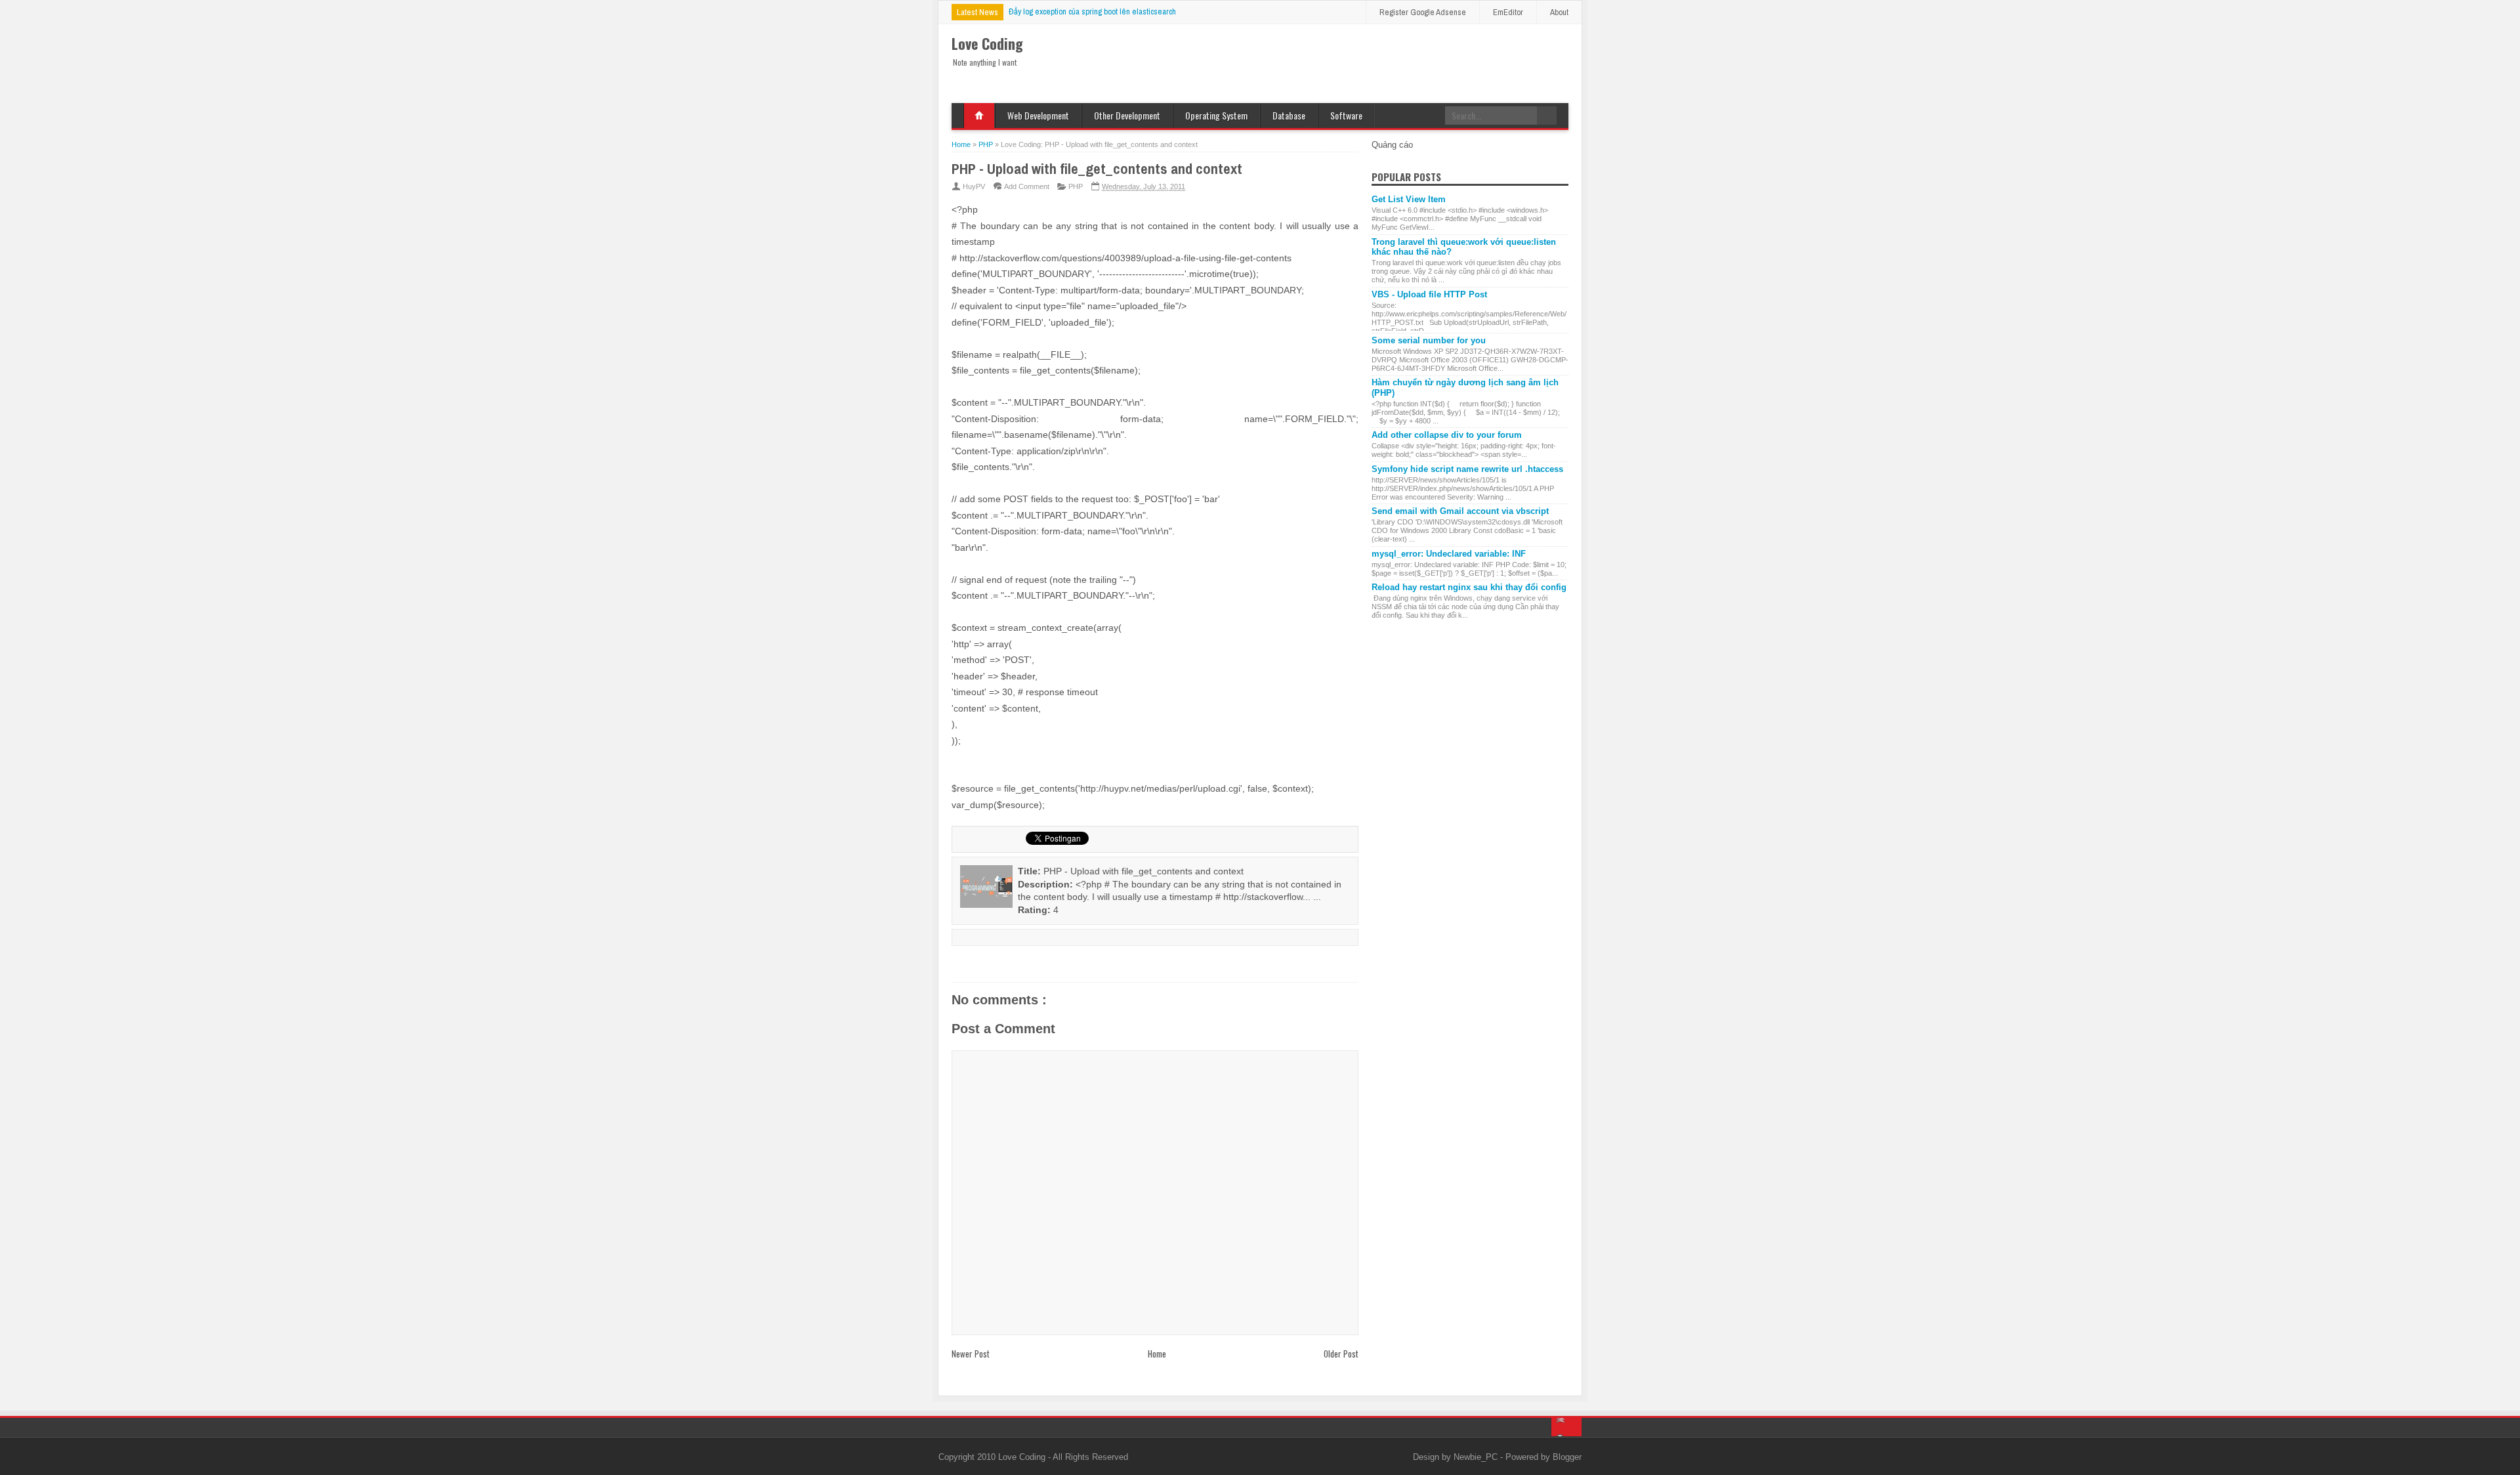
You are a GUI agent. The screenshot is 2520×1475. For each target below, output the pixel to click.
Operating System (1216, 115)
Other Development (1127, 115)
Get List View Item (1409, 199)
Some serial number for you (1429, 340)
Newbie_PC (1477, 1457)
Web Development (1038, 115)
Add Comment (1027, 186)
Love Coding (1023, 1457)
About (1559, 12)
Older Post (1341, 1354)
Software (1346, 115)
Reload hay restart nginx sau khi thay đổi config (1469, 587)
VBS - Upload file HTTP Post (1429, 294)
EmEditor (1508, 12)
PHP (1076, 186)
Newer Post (971, 1354)
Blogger (1567, 1457)
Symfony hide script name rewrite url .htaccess (1467, 469)
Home (979, 116)
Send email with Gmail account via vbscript (1460, 511)
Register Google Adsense (1423, 12)
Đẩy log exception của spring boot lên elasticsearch (1092, 11)
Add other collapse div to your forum (1447, 435)
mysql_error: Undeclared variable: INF (1449, 554)
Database (1289, 115)
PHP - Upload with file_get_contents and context (1097, 169)
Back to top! (1566, 1427)
